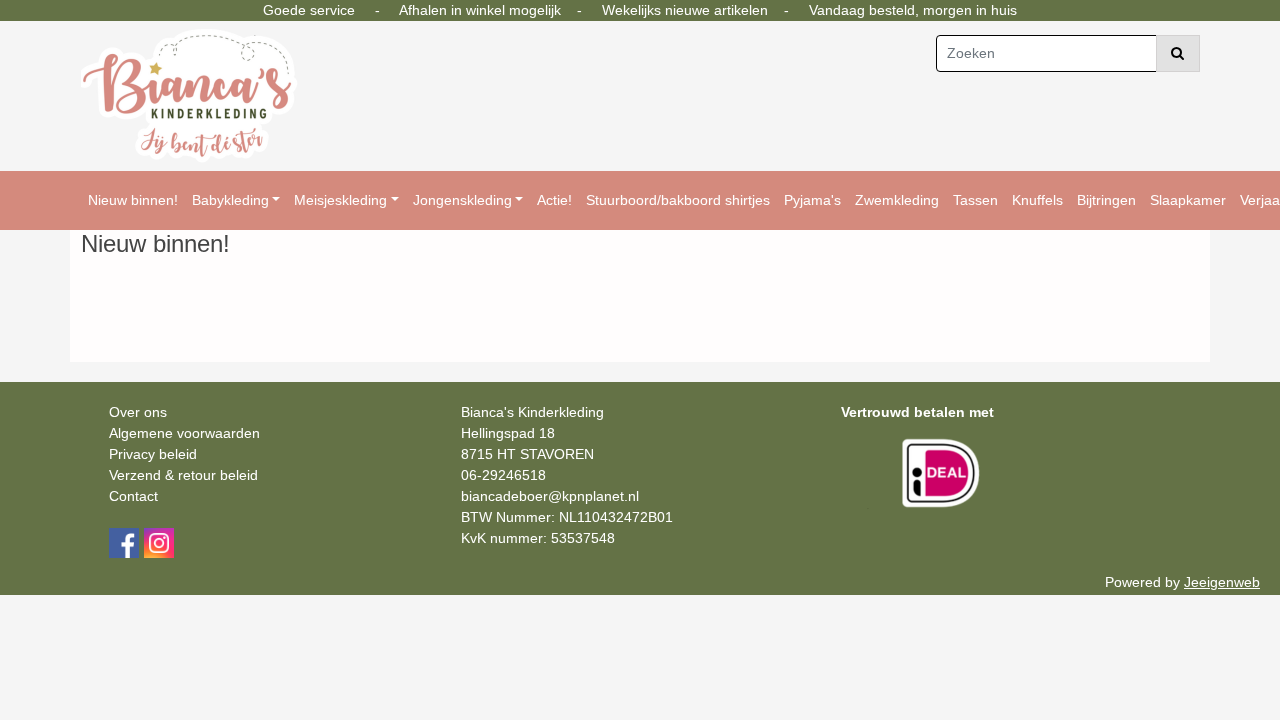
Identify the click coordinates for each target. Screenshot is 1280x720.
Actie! (554, 200)
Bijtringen (1106, 200)
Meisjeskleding (340, 200)
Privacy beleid (153, 454)
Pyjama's (812, 200)
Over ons (138, 412)
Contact (133, 496)
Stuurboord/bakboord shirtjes (678, 200)
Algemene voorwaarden (184, 433)
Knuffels (1037, 200)
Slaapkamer (1188, 200)
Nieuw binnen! (133, 200)
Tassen (975, 200)
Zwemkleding (897, 200)
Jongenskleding (462, 200)
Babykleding (230, 200)
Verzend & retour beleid (183, 475)
